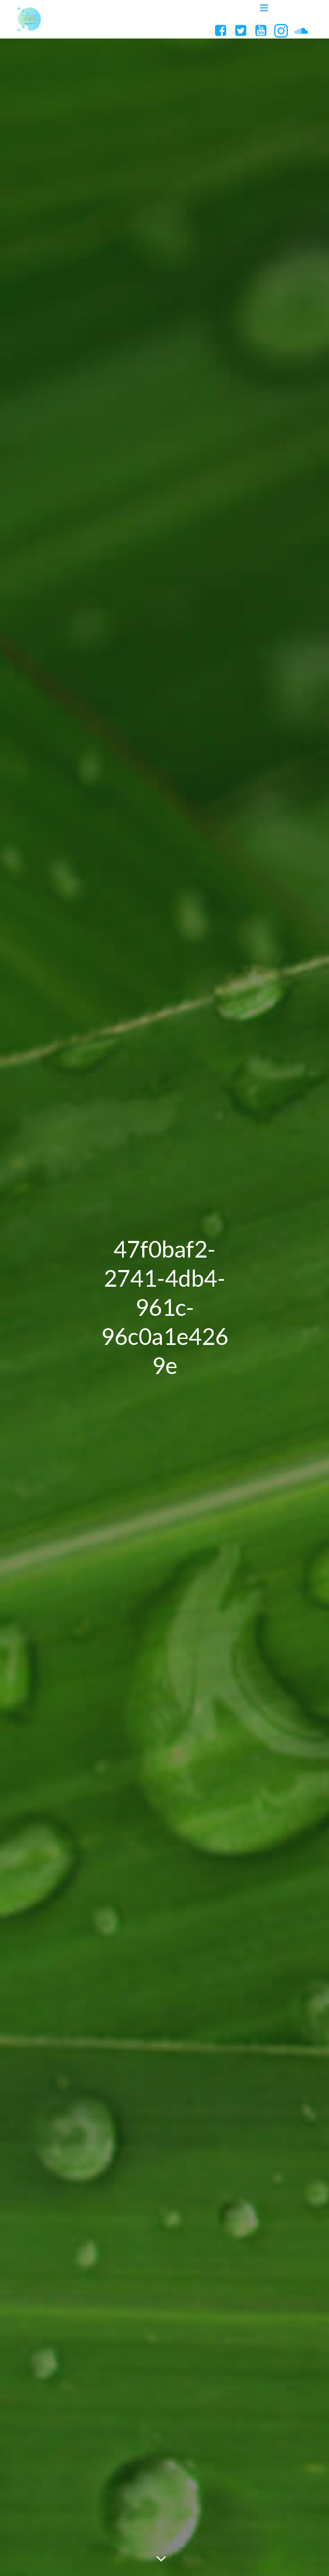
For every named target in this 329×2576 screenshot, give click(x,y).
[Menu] (264, 8)
